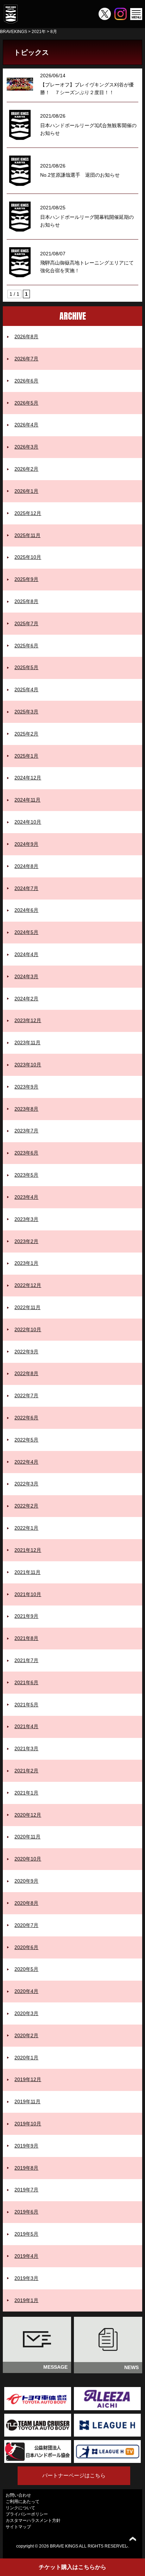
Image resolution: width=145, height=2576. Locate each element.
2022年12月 (28, 1285)
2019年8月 (26, 2168)
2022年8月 (26, 1373)
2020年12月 (28, 1815)
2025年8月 (26, 601)
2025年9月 (26, 579)
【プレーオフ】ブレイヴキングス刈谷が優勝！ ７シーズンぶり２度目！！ (87, 89)
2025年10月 (28, 557)
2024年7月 (26, 888)
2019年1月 (26, 2300)
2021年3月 (26, 1748)
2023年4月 (26, 1197)
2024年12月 (28, 778)
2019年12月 (28, 2079)
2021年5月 (26, 1705)
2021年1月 (26, 1793)
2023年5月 (26, 1175)
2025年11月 (27, 535)
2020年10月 (28, 1859)
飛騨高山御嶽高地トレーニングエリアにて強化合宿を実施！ (87, 267)
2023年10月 (28, 1065)
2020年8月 (26, 1903)
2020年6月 (26, 1947)
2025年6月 (26, 646)
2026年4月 (26, 425)
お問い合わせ (18, 2495)
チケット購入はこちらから (72, 2567)
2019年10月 (28, 2124)
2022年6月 (26, 1418)
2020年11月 (27, 1837)
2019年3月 (26, 2278)
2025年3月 (26, 712)
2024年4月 (26, 954)
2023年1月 (26, 1263)
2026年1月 (26, 491)
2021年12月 (28, 1550)
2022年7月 (26, 1395)
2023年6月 (26, 1153)
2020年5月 (26, 1969)
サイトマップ (18, 2527)
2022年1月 (26, 1528)
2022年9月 (26, 1352)
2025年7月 (26, 623)
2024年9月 (26, 844)
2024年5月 (26, 932)
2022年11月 (27, 1307)
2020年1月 (26, 2058)
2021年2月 (26, 1771)
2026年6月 (26, 381)
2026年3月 (26, 447)
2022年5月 (26, 1440)
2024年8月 (26, 866)
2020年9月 (26, 1881)
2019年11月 (27, 2101)
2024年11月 (27, 800)
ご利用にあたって (23, 2502)
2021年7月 (26, 1660)
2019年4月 (26, 2256)
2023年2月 (26, 1241)
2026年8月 (26, 336)
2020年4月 (26, 1991)
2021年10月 (28, 1594)
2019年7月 (26, 2190)
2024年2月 (26, 999)
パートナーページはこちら (74, 2475)
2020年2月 (26, 2035)
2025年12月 (28, 513)
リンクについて (20, 2508)
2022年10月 (28, 1329)
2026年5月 (26, 403)
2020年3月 (26, 2013)
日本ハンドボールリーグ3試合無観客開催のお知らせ (88, 129)
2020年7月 (26, 1925)
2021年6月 (26, 1682)
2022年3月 (26, 1484)
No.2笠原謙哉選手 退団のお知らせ (80, 175)
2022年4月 (26, 1462)
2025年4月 (26, 689)
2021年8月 (26, 1638)
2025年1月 (26, 756)
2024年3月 (26, 976)
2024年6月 (26, 910)
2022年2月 (26, 1506)
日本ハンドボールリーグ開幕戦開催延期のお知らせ (87, 221)
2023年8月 (26, 1109)
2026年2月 (26, 469)
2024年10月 (28, 822)
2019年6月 (26, 2212)
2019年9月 (26, 2146)
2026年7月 (26, 359)
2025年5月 (26, 667)
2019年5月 (26, 2234)
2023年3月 (26, 1219)
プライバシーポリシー (27, 2514)
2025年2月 (26, 734)
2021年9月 (26, 1616)
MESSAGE (55, 2367)
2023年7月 (26, 1131)
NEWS (131, 2367)
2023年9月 (26, 1087)
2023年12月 (28, 1020)
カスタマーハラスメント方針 (33, 2521)
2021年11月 (27, 1572)
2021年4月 (26, 1726)
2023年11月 (27, 1042)
